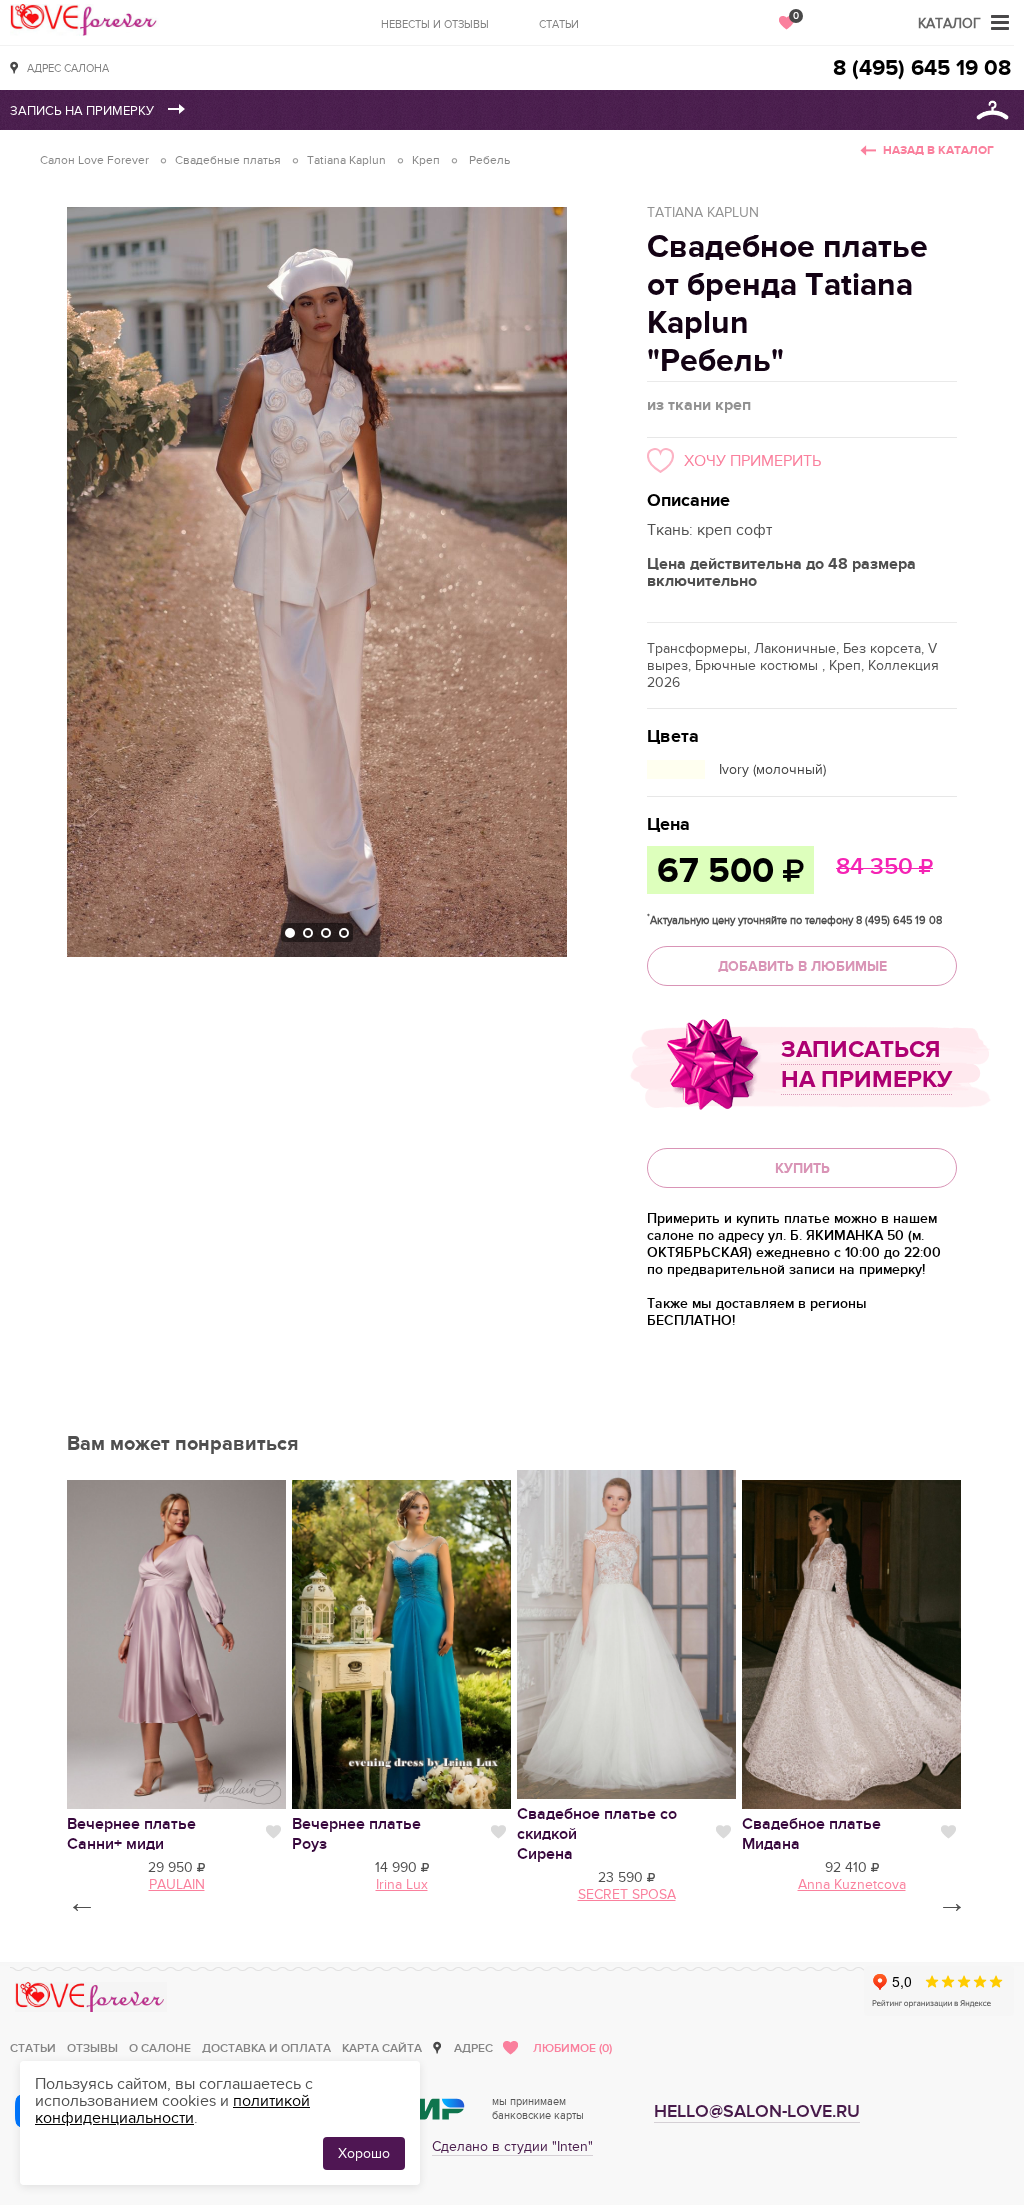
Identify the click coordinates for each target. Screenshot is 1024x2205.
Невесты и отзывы (435, 24)
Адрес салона (68, 68)
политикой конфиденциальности (172, 2109)
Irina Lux (402, 1884)
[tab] (290, 933)
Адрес (473, 2048)
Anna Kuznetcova (852, 1884)
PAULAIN (177, 1884)
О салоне (160, 2048)
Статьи (559, 24)
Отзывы (92, 2048)
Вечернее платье (131, 1834)
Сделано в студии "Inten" (512, 2146)
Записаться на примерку (866, 1064)
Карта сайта (382, 2048)
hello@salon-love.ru (757, 2111)
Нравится (273, 1832)
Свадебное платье (811, 1834)
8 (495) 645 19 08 (922, 68)
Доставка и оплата (266, 2048)
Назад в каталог (938, 150)
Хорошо (364, 2153)
